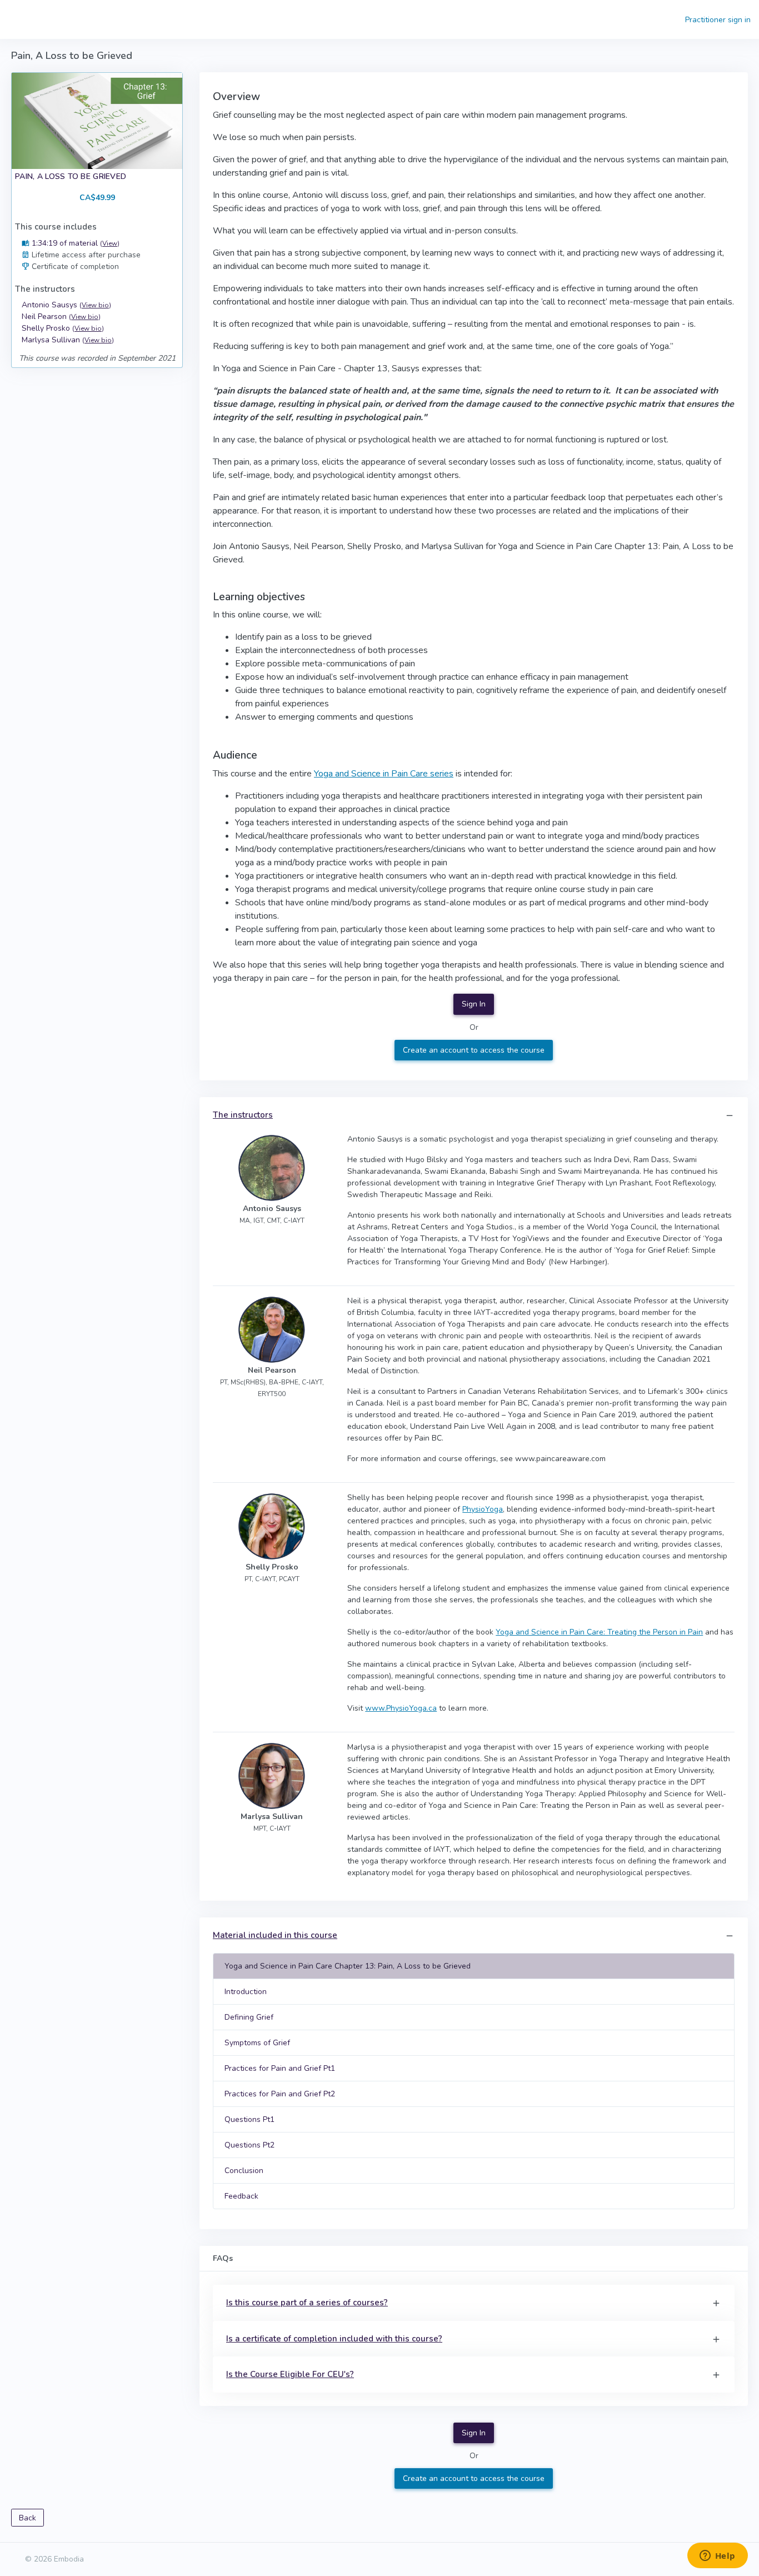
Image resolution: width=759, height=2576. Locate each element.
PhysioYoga (483, 1509)
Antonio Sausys (66, 305)
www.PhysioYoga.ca (401, 1708)
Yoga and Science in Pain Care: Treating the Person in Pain (599, 1632)
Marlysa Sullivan (68, 340)
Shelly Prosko (63, 328)
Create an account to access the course (474, 1050)
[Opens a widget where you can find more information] (717, 2557)
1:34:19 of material (74, 243)
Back (28, 2518)
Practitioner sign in (718, 20)
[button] (730, 1116)
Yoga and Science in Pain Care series (384, 774)
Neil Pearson (61, 317)
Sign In (474, 1004)
